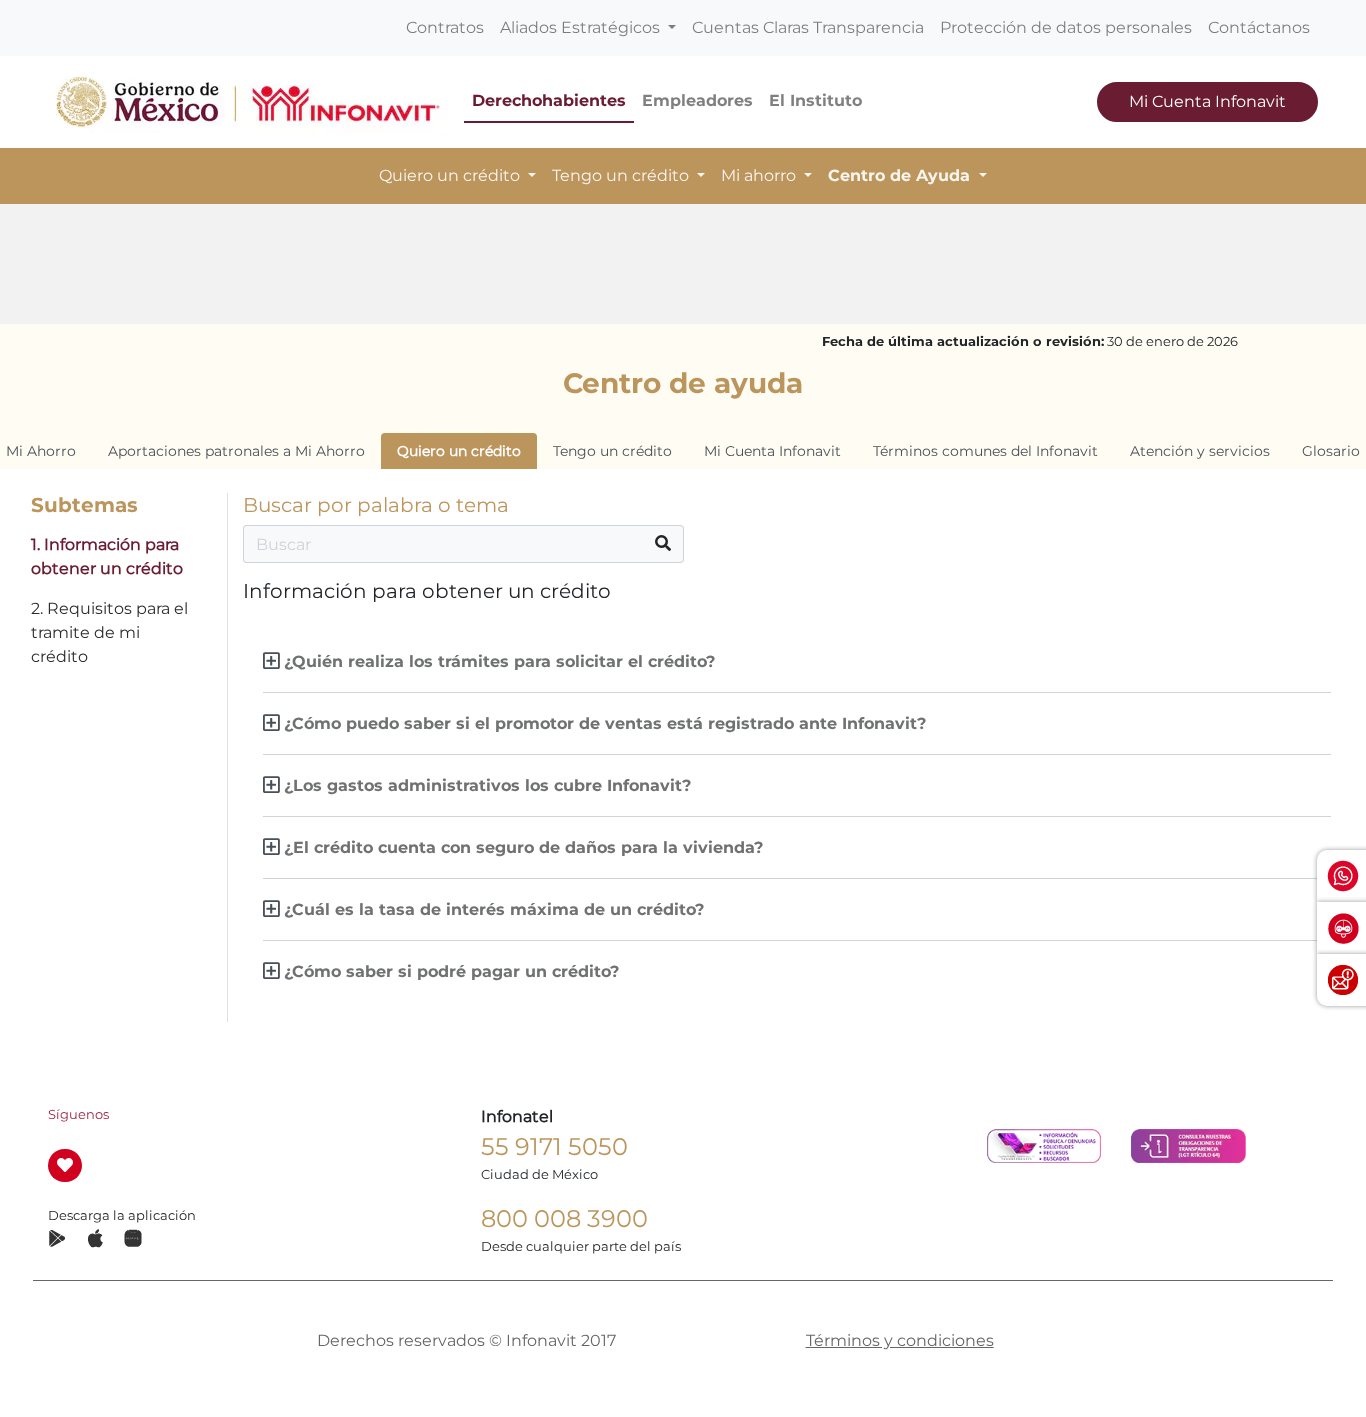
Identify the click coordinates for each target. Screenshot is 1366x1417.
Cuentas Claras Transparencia (808, 27)
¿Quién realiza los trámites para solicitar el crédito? (499, 661)
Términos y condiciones (900, 1340)
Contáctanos (1259, 27)
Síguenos (78, 1114)
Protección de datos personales (1066, 27)
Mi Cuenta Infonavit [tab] (772, 451)
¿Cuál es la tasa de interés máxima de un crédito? (494, 909)
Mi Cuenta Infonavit (1207, 101)
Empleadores (697, 100)
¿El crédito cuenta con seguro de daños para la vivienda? (523, 847)
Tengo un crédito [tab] (612, 451)
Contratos (445, 27)
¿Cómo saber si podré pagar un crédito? (451, 971)
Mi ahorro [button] (760, 175)
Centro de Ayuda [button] (901, 175)
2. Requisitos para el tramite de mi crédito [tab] (109, 632)
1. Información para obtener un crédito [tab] (107, 556)
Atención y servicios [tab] (1200, 451)
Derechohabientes (549, 100)
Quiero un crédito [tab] (459, 451)
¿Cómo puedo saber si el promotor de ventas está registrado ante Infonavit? (605, 723)
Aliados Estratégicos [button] (582, 27)
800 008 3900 (564, 1218)
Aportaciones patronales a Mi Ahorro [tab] (236, 451)
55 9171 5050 (554, 1146)
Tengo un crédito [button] (622, 175)
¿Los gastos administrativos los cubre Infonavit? (487, 785)
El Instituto (815, 100)
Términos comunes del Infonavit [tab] (985, 451)
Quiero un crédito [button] (451, 175)
